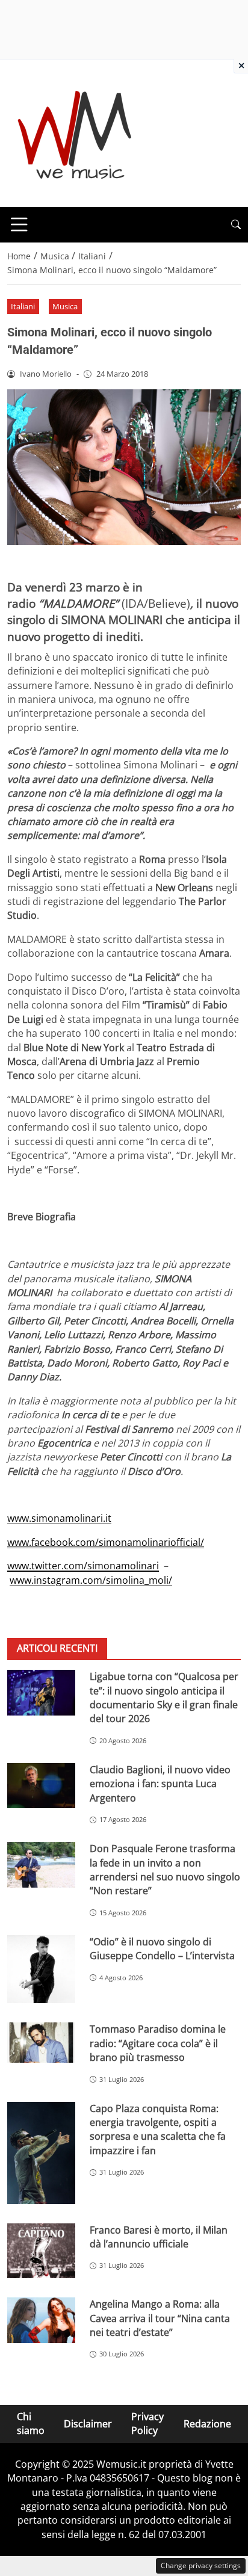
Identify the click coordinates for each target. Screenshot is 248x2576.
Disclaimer (88, 2424)
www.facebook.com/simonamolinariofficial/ (106, 1542)
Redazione (207, 2424)
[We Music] (75, 132)
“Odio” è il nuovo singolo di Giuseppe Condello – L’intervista (162, 1949)
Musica (65, 306)
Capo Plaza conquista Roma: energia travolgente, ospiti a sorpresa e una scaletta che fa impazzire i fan (158, 2130)
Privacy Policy (147, 2423)
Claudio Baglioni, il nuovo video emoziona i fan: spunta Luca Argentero (160, 1784)
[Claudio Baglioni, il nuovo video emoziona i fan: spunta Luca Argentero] (41, 1786)
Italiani (23, 306)
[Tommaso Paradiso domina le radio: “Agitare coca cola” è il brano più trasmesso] (41, 2043)
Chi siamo (31, 2423)
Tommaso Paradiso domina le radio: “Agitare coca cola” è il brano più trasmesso (158, 2043)
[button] (236, 225)
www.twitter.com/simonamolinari (83, 1566)
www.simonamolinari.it (59, 1518)
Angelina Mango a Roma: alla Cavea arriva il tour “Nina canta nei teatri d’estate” (160, 2318)
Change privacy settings (201, 2565)
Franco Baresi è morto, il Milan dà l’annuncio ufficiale (159, 2237)
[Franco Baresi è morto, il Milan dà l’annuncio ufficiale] (41, 2251)
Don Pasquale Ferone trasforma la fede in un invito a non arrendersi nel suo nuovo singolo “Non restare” (165, 1870)
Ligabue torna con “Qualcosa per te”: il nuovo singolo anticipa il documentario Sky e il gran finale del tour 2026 (164, 1697)
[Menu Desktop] (19, 224)
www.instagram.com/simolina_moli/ (91, 1580)
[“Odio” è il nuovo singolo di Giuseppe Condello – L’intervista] (41, 1969)
